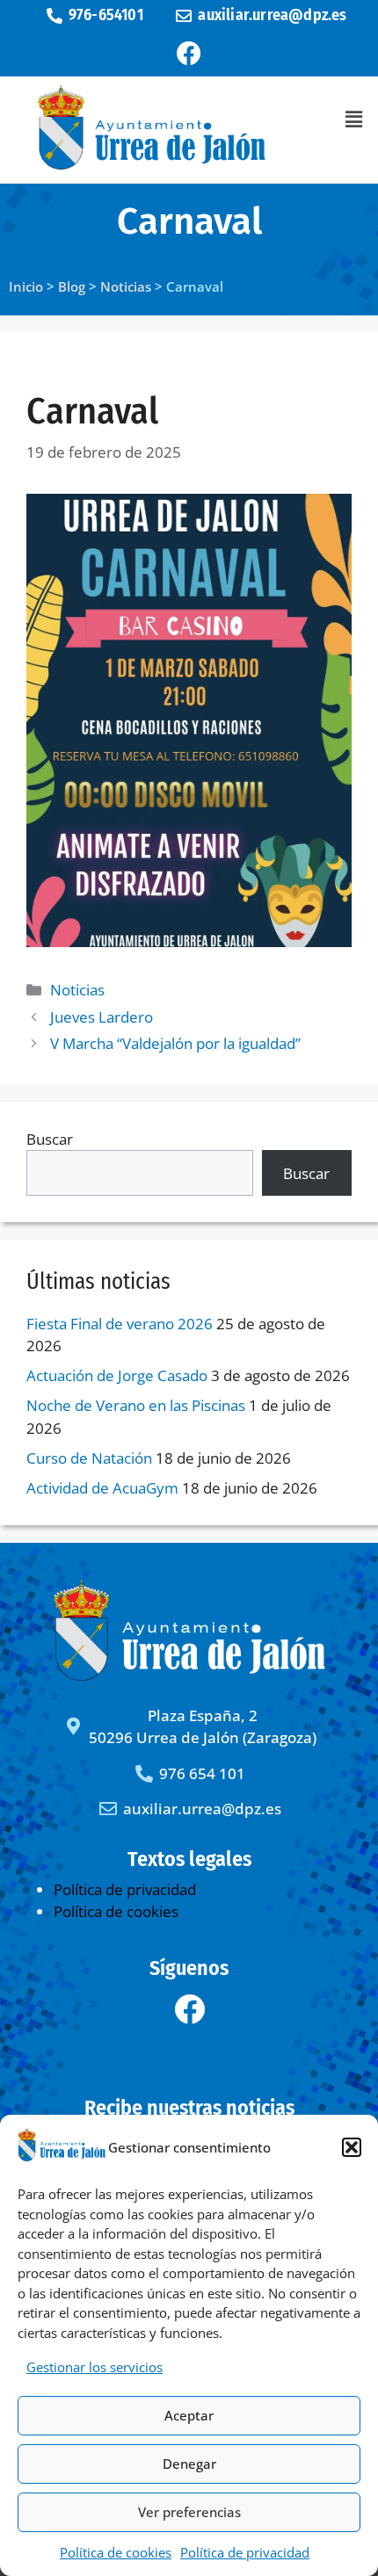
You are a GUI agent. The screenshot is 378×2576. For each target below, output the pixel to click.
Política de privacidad (245, 2552)
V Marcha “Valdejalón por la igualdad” (175, 1043)
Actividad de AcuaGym (102, 1488)
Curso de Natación (89, 1458)
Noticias (77, 990)
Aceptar (189, 2415)
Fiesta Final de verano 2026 (120, 1324)
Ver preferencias (189, 2512)
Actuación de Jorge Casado (117, 1375)
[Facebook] (189, 54)
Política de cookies (116, 2552)
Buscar (50, 1139)
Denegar (189, 2464)
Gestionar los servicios (94, 2367)
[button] (352, 2147)
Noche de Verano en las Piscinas (136, 1405)
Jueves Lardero (102, 1017)
